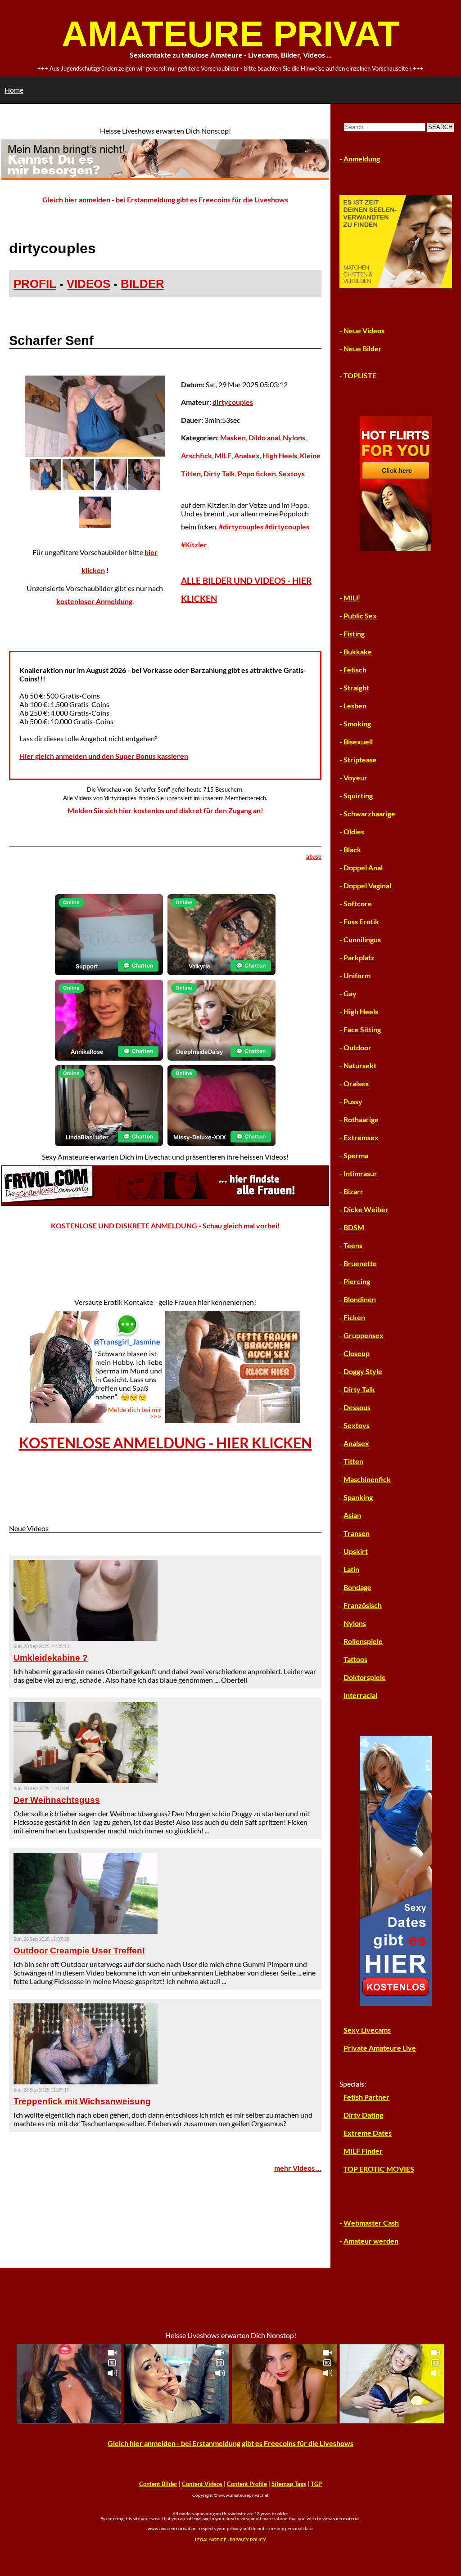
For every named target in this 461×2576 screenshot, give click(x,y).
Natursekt (360, 1065)
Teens (353, 1245)
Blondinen (360, 1299)
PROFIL (35, 284)
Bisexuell (358, 741)
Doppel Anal (363, 867)
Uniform (357, 975)
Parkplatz (359, 957)
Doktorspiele (365, 1677)
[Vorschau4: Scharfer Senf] (144, 487)
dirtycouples (233, 402)
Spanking (358, 1497)
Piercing (357, 1281)
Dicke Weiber (366, 1209)
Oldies (354, 831)
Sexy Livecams (367, 2030)
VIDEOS (88, 284)
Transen (357, 1533)
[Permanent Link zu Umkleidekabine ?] (86, 1638)
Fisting (354, 634)
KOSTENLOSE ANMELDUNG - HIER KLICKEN (165, 1443)
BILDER (142, 284)
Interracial (360, 1695)
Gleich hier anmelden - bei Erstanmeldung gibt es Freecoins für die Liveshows (165, 199)
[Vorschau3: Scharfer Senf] (111, 487)
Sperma (356, 1155)
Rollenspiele (363, 1641)
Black (352, 849)
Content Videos (202, 2484)
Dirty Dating (363, 2115)
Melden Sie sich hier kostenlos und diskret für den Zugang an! (165, 810)
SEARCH (440, 127)
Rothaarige (361, 1119)
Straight (356, 688)
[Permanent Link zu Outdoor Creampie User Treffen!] (86, 1931)
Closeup (357, 1353)
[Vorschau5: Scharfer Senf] (95, 525)
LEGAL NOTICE (211, 2540)
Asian (352, 1515)
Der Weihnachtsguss (57, 1800)
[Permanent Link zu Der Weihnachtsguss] (86, 1780)
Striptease (360, 759)
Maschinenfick (367, 1479)
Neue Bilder (363, 348)
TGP (316, 2484)
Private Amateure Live (380, 2048)
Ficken (354, 1317)
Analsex (247, 455)
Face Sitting (362, 1029)
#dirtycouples (241, 526)
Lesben (355, 706)
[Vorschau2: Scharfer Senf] (78, 487)
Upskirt (356, 1551)
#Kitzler (194, 544)
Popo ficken (257, 473)
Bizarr (353, 1191)
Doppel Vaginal (367, 885)
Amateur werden (371, 2241)
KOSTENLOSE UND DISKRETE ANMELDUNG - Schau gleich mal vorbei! (165, 1225)
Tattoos (355, 1659)
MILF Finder (363, 2151)
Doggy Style (363, 1371)
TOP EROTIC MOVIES (379, 2169)
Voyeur (355, 777)
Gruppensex (364, 1335)
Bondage (357, 1587)
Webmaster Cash (371, 2223)
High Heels (280, 455)
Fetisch (355, 670)
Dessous (357, 1407)
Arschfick (197, 455)
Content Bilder (158, 2484)
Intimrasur (360, 1173)
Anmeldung (362, 159)
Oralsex (356, 1083)
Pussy (353, 1101)
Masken (233, 437)
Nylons (294, 437)
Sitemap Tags (289, 2484)
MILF (223, 455)
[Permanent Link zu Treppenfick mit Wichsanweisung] (86, 2081)
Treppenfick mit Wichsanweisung (82, 2101)
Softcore (358, 903)
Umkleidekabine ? (51, 1658)
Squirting (358, 795)
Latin (351, 1569)
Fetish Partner (366, 2097)
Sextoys (292, 473)
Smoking (357, 724)
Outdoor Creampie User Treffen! (79, 1951)
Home (14, 90)
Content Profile (247, 2484)
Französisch (363, 1605)
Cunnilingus (362, 939)
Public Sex (360, 616)
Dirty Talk (219, 473)
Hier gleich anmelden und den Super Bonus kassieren (104, 756)
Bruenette (360, 1263)
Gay (350, 993)
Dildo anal (264, 437)
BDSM (354, 1227)
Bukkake (358, 652)
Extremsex (361, 1137)
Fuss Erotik (361, 921)
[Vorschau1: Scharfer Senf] (45, 487)
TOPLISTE (360, 375)
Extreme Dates (368, 2133)
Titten (353, 1461)
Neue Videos (364, 330)
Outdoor (357, 1047)
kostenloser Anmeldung (94, 601)
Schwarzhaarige (369, 813)
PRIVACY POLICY (248, 2540)
